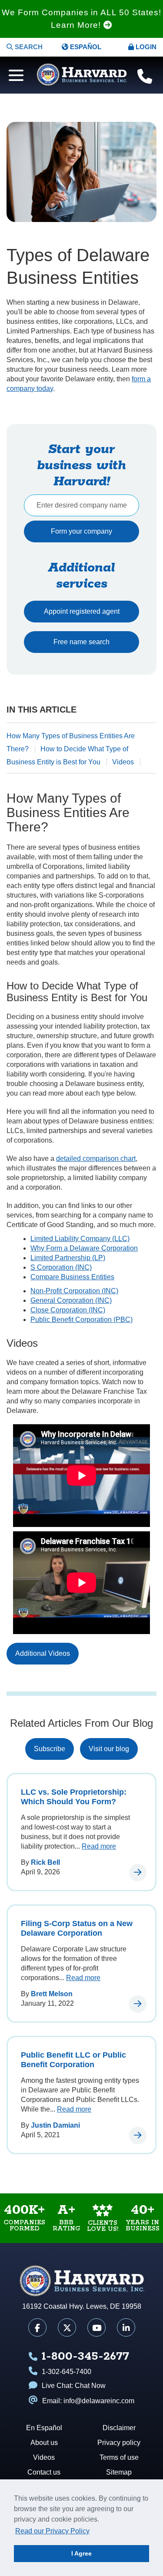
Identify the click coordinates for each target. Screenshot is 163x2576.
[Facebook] (37, 2327)
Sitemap (119, 2472)
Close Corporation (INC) (68, 1310)
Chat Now (90, 2386)
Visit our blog (109, 1749)
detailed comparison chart (96, 1159)
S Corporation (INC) (61, 1267)
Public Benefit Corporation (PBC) (81, 1320)
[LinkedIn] (126, 2327)
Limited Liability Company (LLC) (80, 1239)
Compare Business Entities (72, 1277)
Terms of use (119, 2457)
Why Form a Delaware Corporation (84, 1248)
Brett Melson (52, 1994)
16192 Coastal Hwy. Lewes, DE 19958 (82, 2306)
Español (85, 47)
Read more (99, 1846)
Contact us (44, 2472)
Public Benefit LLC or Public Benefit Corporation (73, 2060)
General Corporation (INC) (71, 1300)
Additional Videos (43, 1653)
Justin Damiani (55, 2125)
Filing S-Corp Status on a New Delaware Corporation (77, 1928)
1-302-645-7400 (67, 2372)
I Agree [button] (81, 2553)
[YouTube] (96, 2327)
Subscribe (50, 1749)
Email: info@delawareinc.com (88, 2401)
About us (44, 2443)
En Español (44, 2428)
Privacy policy (119, 2443)
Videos (123, 762)
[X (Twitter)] (67, 2327)
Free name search (81, 642)
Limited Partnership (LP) (68, 1258)
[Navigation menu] (14, 74)
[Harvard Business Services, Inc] (82, 75)
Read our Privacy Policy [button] (52, 2531)
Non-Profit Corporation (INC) (74, 1291)
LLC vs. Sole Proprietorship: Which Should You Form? (74, 1797)
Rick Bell (45, 1862)
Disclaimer (119, 2428)
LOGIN (145, 47)
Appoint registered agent (82, 611)
